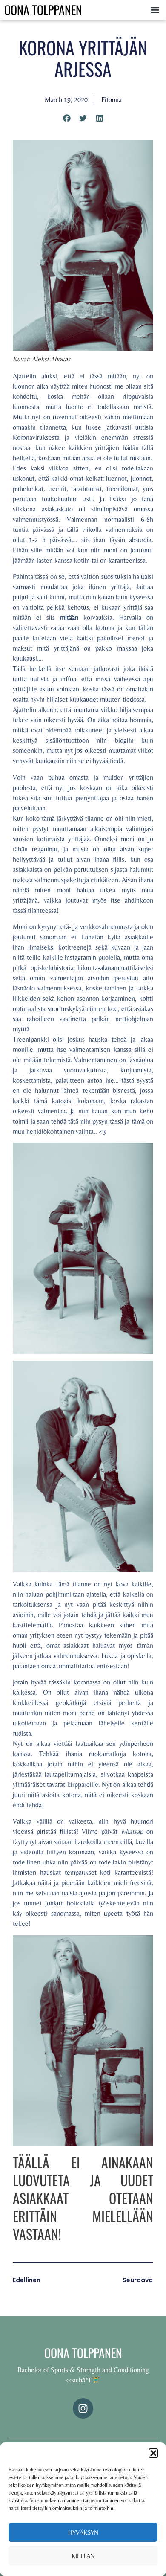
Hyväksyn (83, 2532)
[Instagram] (83, 2408)
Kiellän (83, 2556)
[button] (153, 2453)
